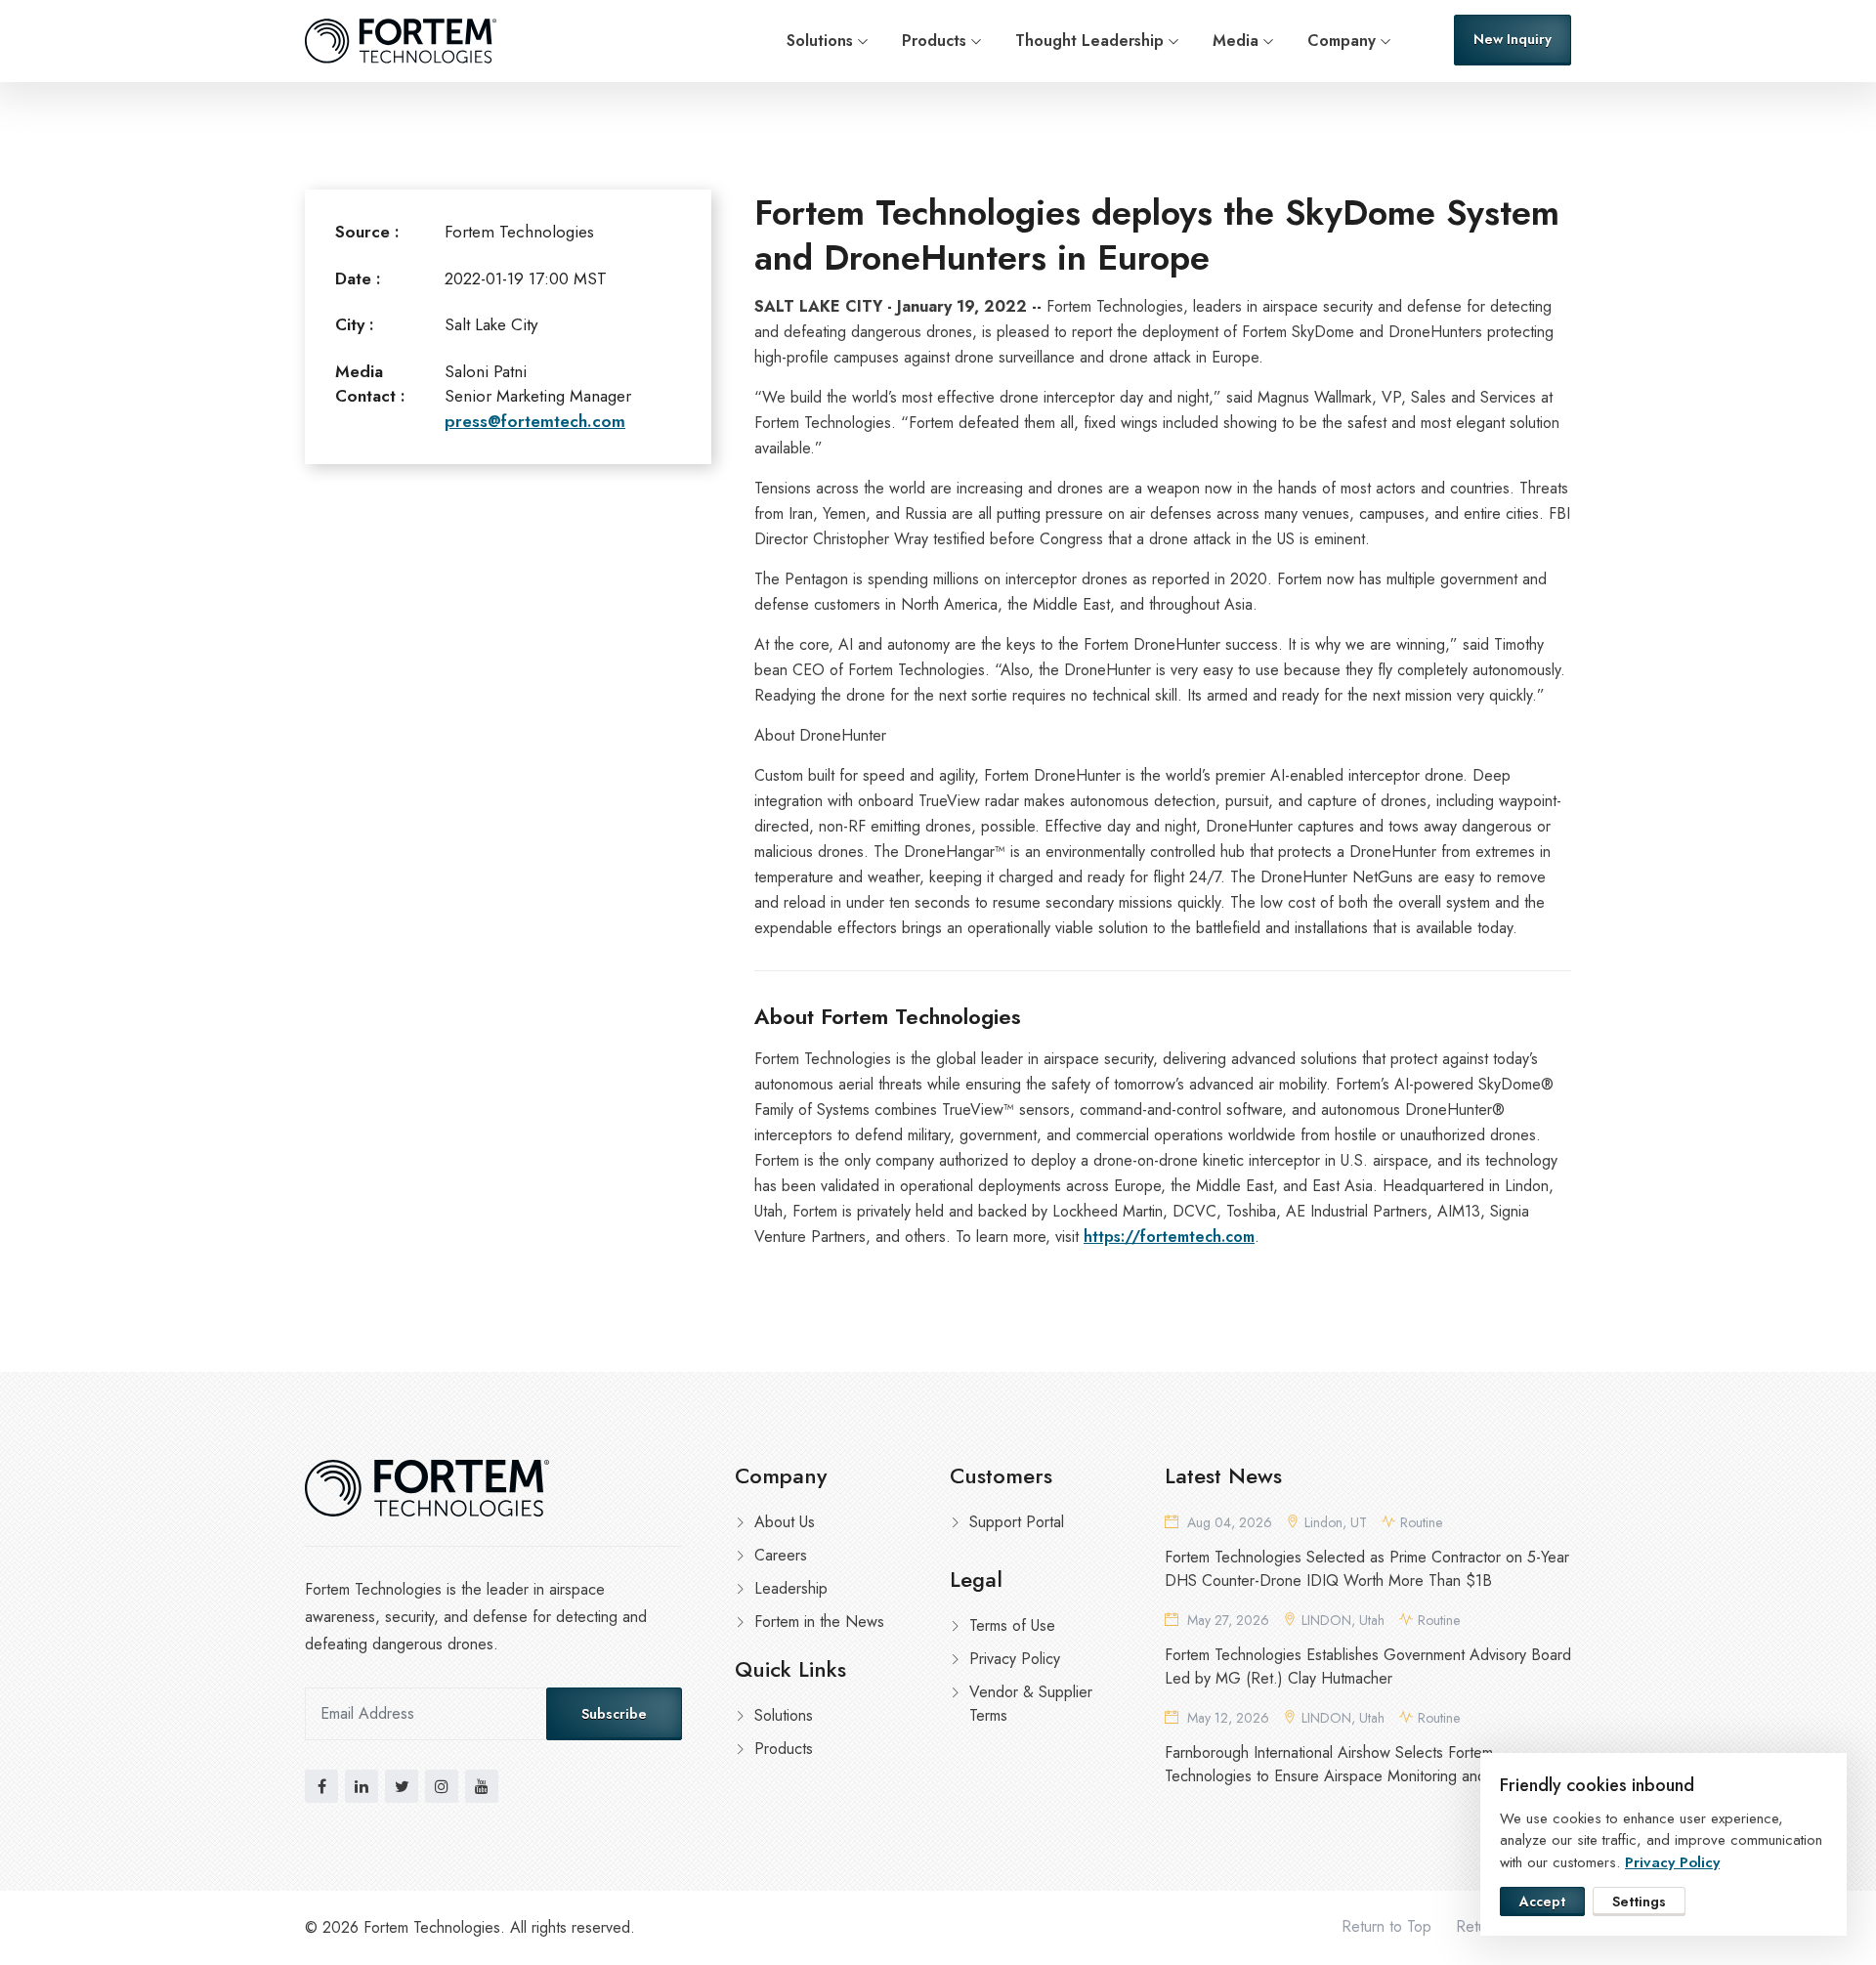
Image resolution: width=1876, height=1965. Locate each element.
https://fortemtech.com (1169, 1237)
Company (1342, 41)
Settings (1639, 1901)
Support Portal (1017, 1522)
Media (1236, 41)
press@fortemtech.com (535, 421)
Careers (781, 1555)
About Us (785, 1522)
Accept (1542, 1901)
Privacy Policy (1015, 1659)
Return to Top (1386, 1926)
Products (934, 41)
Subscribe (614, 1714)
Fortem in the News (819, 1622)
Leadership (791, 1588)
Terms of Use (1012, 1625)
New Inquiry (1513, 39)
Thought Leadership (1089, 41)
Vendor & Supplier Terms (1031, 1704)
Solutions (820, 41)
